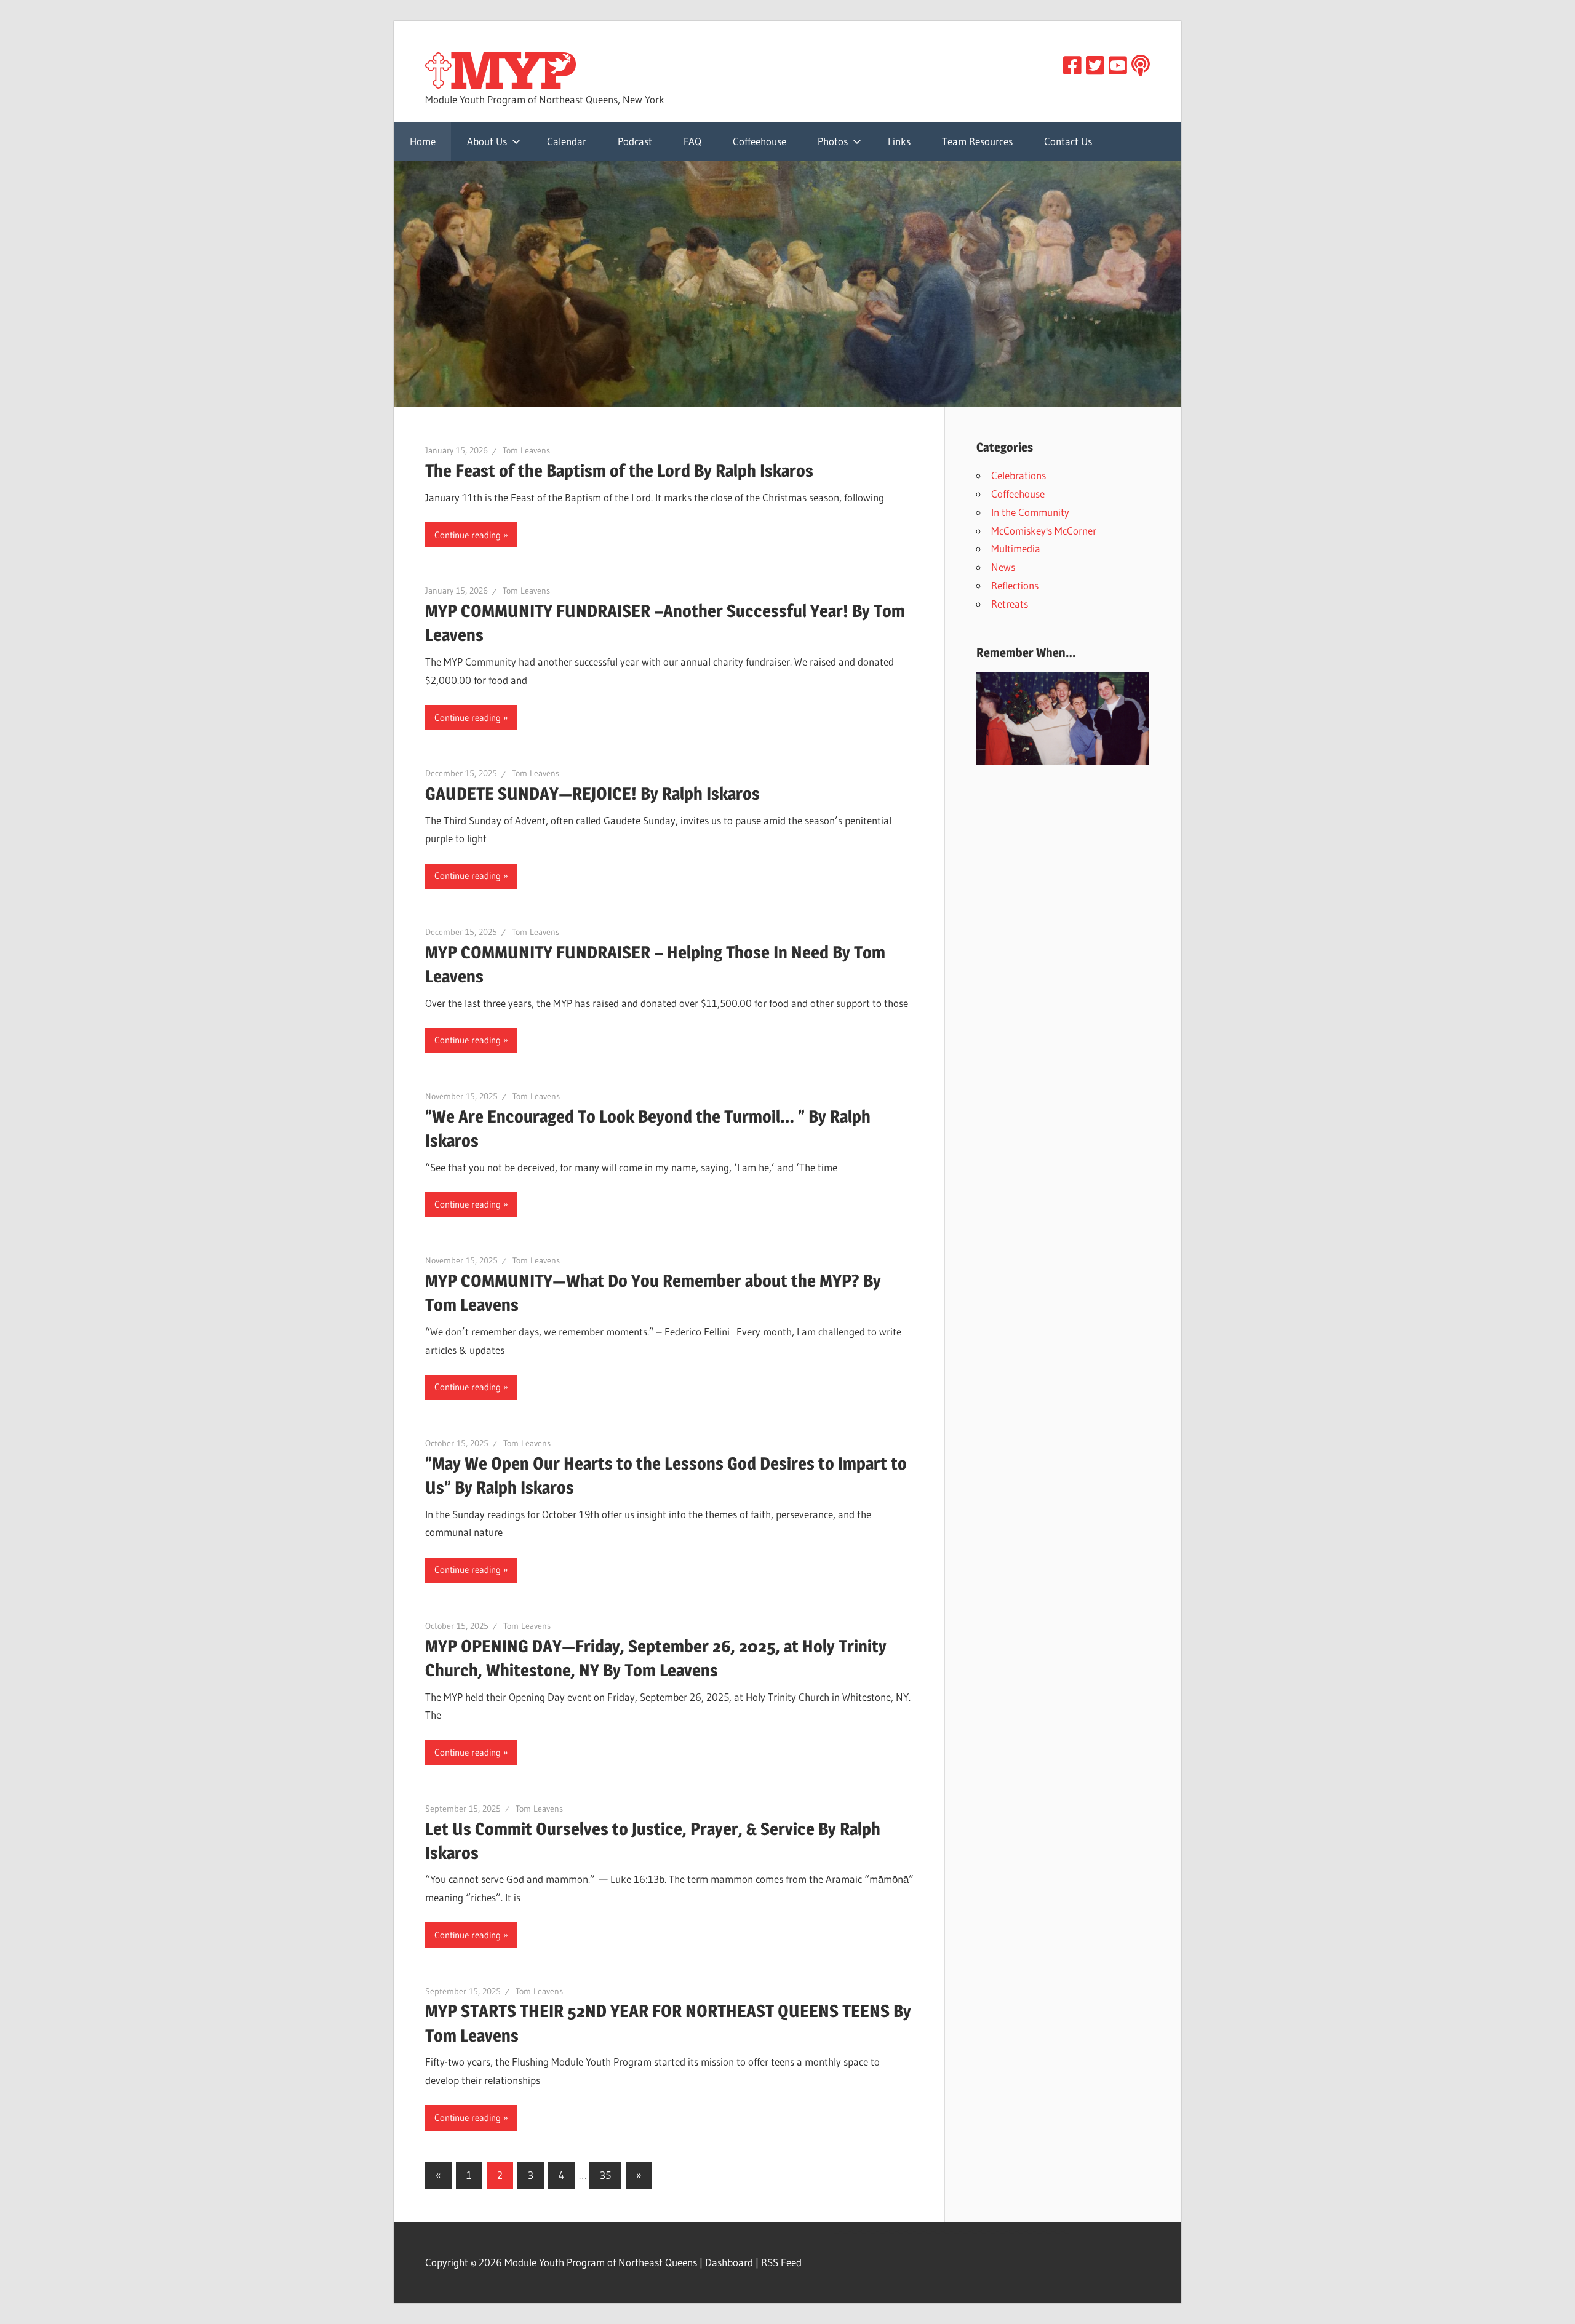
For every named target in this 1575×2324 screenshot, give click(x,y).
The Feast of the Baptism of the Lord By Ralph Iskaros (619, 471)
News (1003, 567)
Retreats (1010, 604)
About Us (487, 141)
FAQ (692, 141)
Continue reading (468, 535)
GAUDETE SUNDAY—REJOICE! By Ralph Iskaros (592, 794)
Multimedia (1016, 548)
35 (605, 2175)
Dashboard (729, 2262)
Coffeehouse (760, 141)
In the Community (1030, 512)
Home (423, 141)
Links (899, 141)
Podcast (635, 141)
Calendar (567, 141)
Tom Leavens (526, 450)
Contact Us (1068, 141)
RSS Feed (781, 2262)
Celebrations (1019, 475)
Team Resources (977, 141)
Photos (833, 141)
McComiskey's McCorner (1044, 531)
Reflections (1015, 585)
